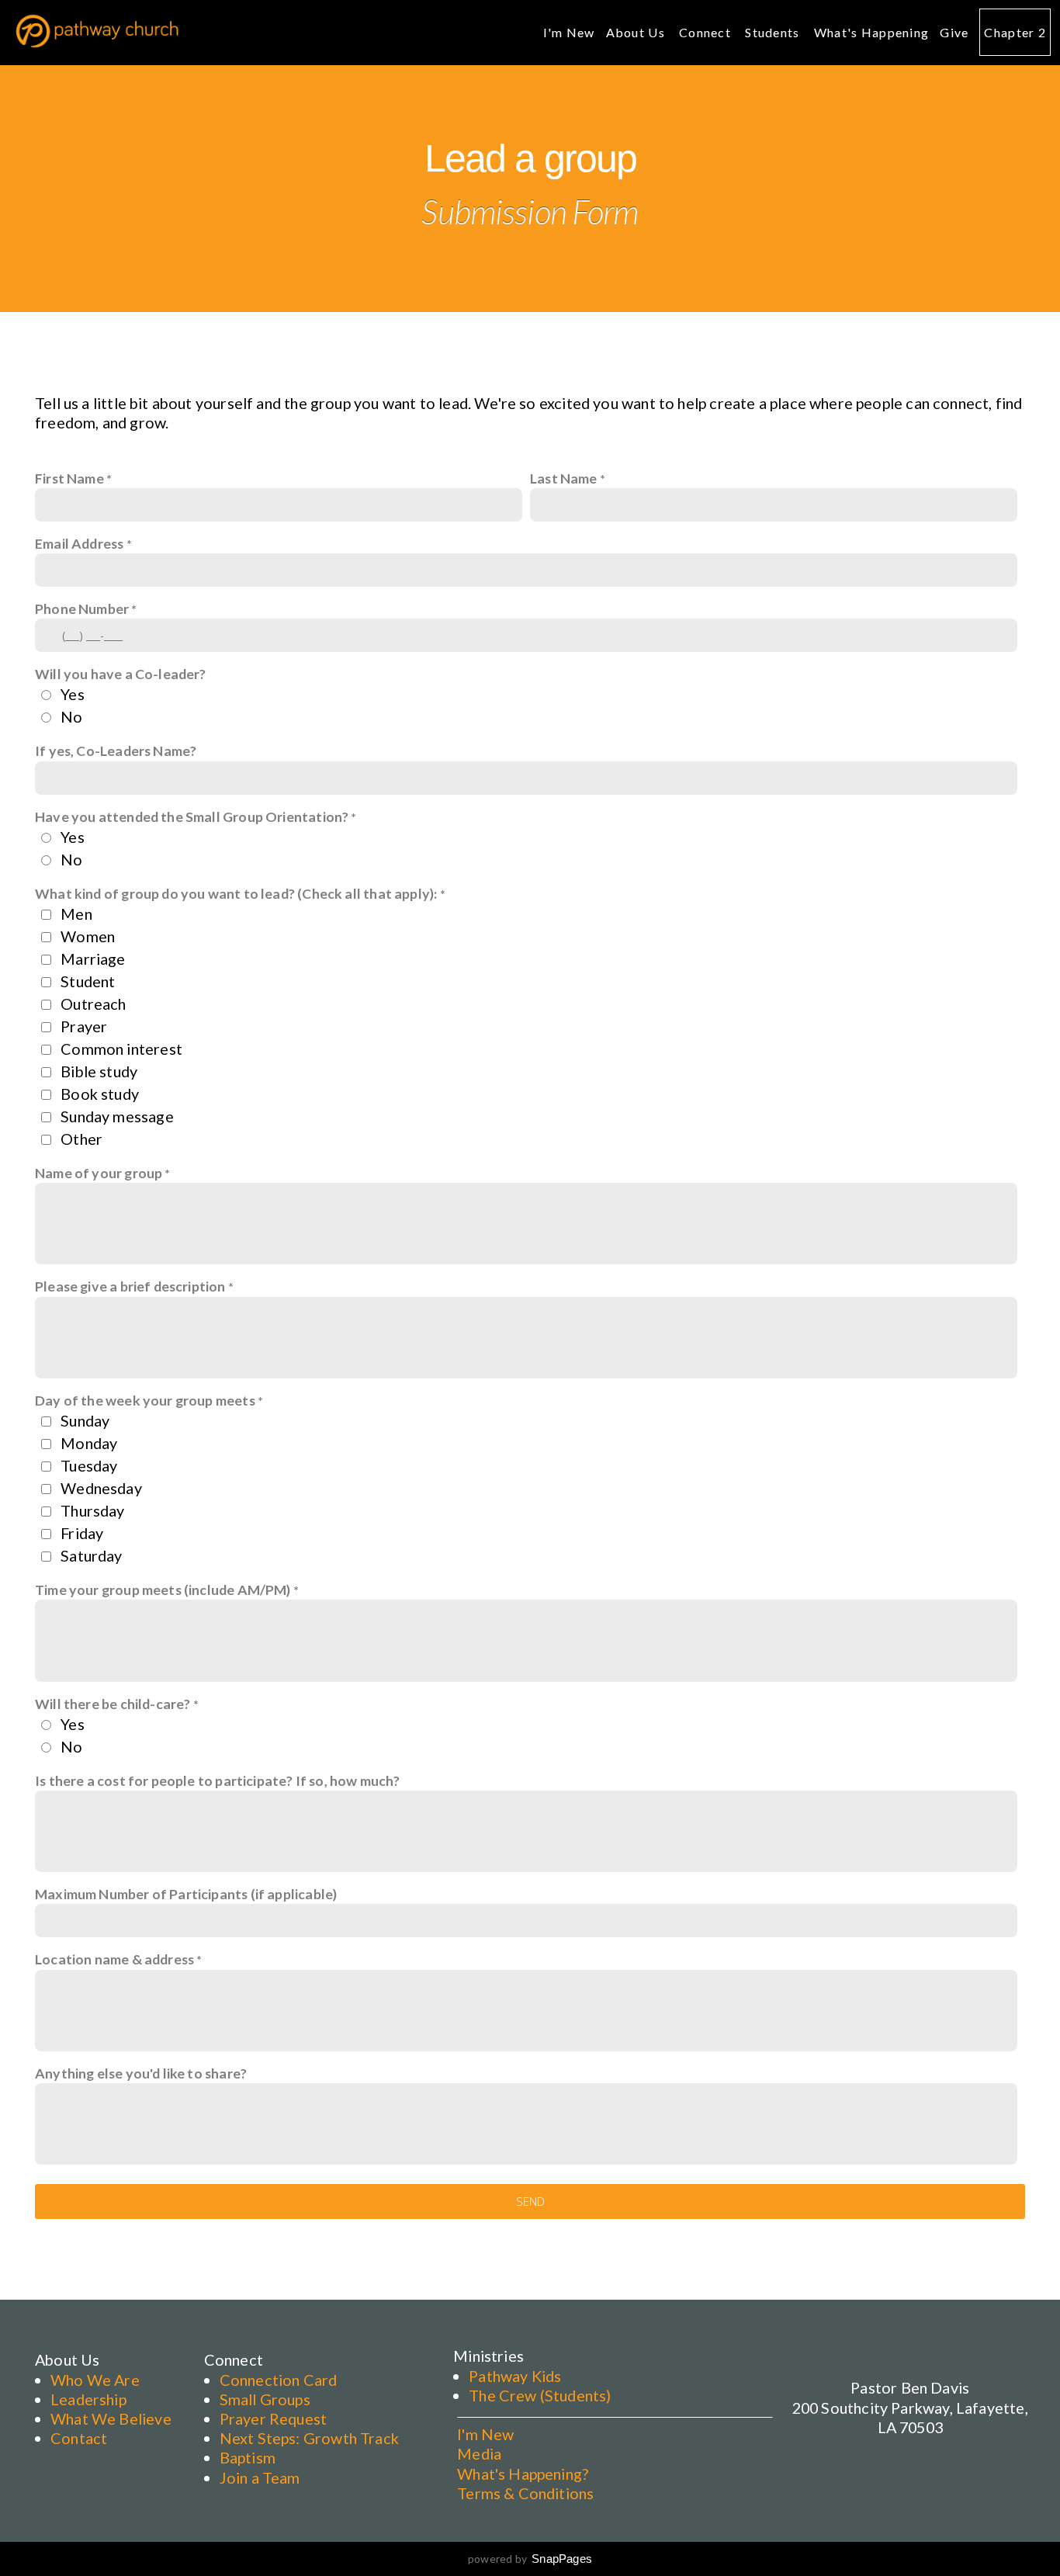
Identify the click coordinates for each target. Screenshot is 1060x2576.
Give (954, 32)
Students (774, 32)
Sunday (85, 1420)
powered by (530, 2559)
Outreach (93, 1004)
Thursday (92, 1510)
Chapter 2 (1015, 32)
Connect (707, 32)
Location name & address (114, 1959)
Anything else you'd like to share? (141, 2073)
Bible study (99, 1071)
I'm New (569, 32)
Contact (79, 2438)
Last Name (564, 478)
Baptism (248, 2457)
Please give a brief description (130, 1286)
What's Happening (871, 32)
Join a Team (260, 2477)
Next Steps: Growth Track (309, 2438)
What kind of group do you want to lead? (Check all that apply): (236, 893)
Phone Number (82, 608)
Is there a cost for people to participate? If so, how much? (218, 1780)
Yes (73, 694)
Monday (89, 1443)
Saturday (91, 1555)
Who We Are (95, 2380)
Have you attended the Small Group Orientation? (192, 816)
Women (88, 936)
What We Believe (111, 2418)
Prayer (84, 1026)
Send (530, 2201)
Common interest (121, 1049)
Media (479, 2453)
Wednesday (101, 1488)
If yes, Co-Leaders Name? (116, 751)
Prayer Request (274, 2418)
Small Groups (265, 2399)
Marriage (93, 959)
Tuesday (89, 1465)
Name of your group (100, 1173)
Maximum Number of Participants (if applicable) (186, 1894)
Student (88, 981)
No (71, 716)
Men (76, 914)
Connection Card (279, 2380)
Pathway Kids (515, 2376)
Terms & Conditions (525, 2493)
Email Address (79, 543)
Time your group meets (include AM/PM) (163, 1590)
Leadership (88, 2399)
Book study (100, 1094)
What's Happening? (523, 2474)
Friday (82, 1533)
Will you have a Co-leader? (121, 674)
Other (81, 1139)
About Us (637, 32)
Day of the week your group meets (145, 1400)
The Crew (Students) (540, 2395)
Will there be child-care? (113, 1704)
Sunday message (117, 1116)
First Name (69, 478)
